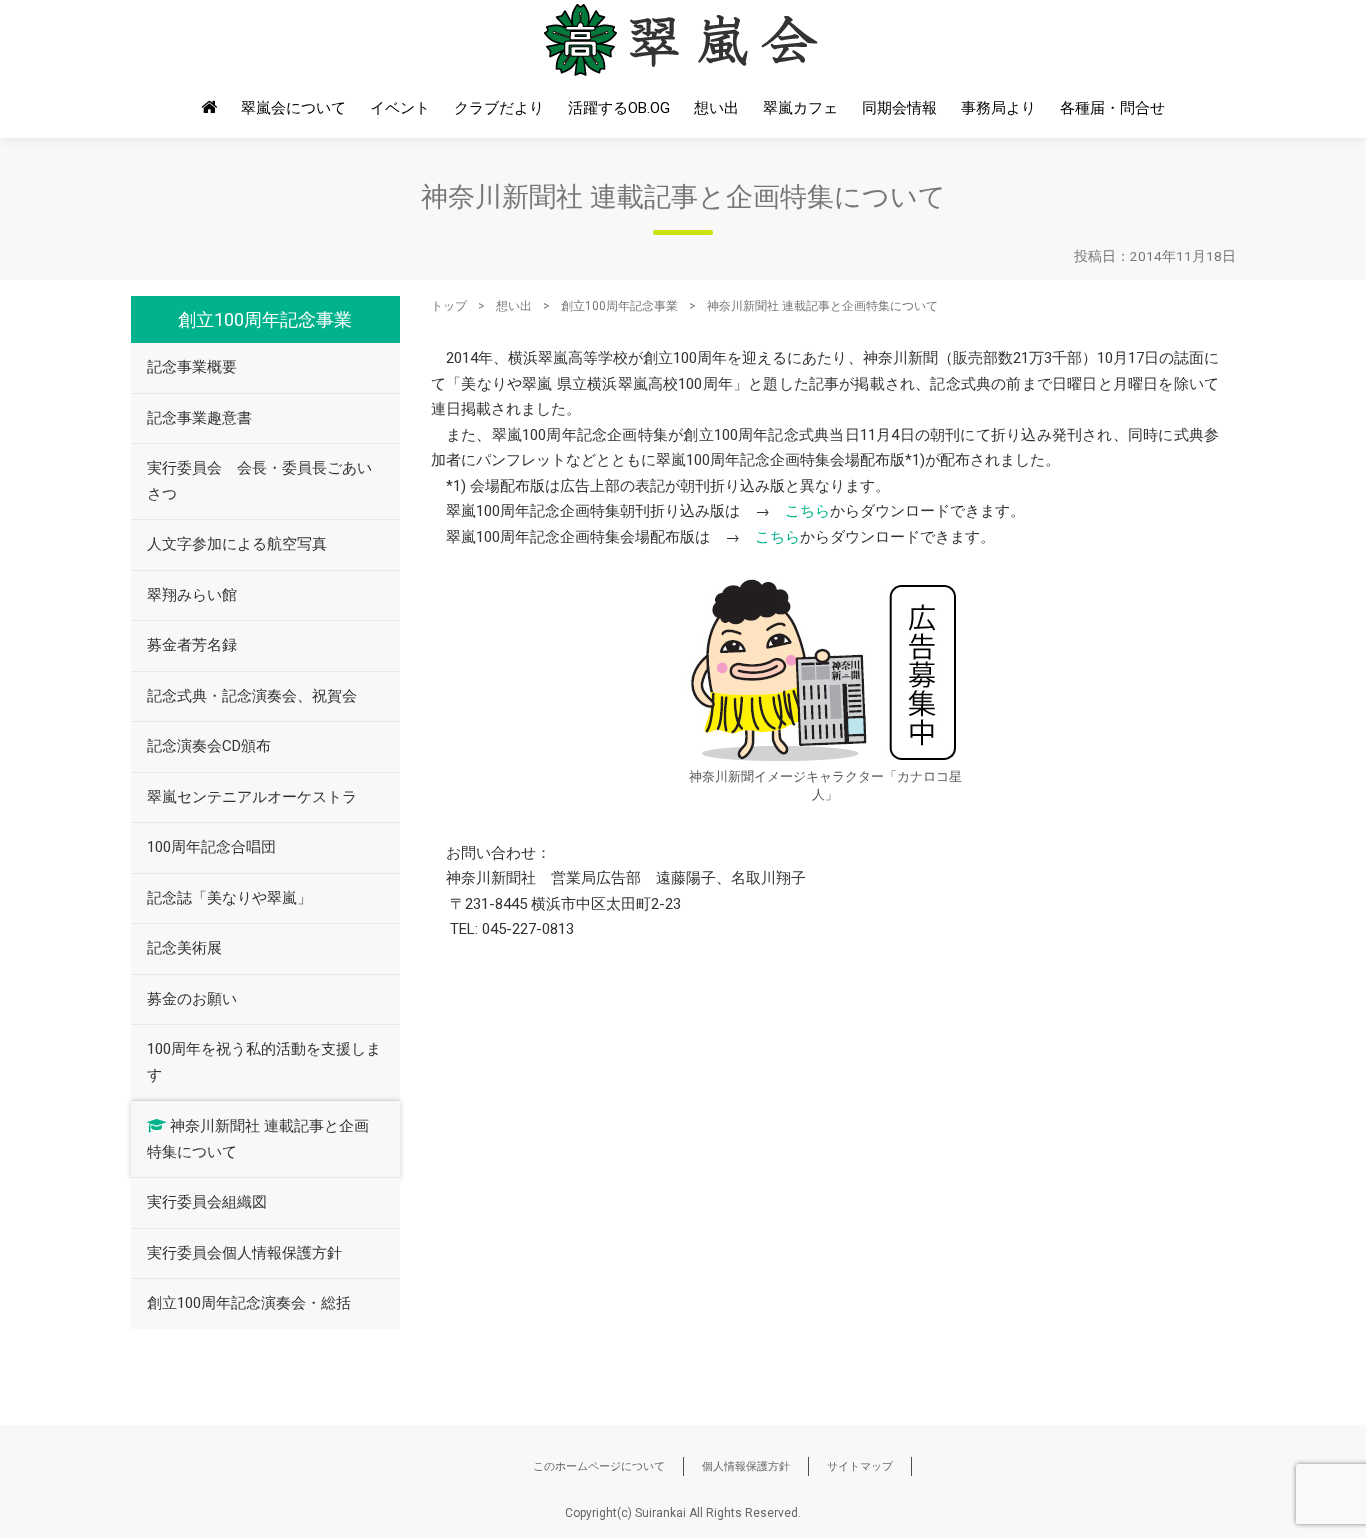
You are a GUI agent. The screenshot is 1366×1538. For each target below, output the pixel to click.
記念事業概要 (192, 367)
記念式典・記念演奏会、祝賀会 (252, 696)
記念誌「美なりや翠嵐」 (229, 898)
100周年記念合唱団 (211, 847)
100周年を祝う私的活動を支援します (264, 1062)
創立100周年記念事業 (619, 306)
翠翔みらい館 (192, 595)
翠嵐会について (293, 108)
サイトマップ (860, 1466)
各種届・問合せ (1112, 108)
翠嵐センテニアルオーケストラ (252, 797)
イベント (400, 108)
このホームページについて (599, 1466)
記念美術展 (184, 948)
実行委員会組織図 (207, 1202)
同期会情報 (899, 108)
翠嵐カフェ (800, 108)
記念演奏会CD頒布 (209, 746)
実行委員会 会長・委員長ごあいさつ (259, 481)
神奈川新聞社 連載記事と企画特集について (258, 1139)
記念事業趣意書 (199, 418)
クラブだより (499, 108)
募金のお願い (192, 999)
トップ (449, 306)
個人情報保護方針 (746, 1466)
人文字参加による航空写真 (237, 544)
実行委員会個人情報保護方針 (244, 1253)
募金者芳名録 (192, 645)
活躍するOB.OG (619, 108)
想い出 (716, 108)
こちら (807, 511)
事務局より (998, 108)
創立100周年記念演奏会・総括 (249, 1303)
